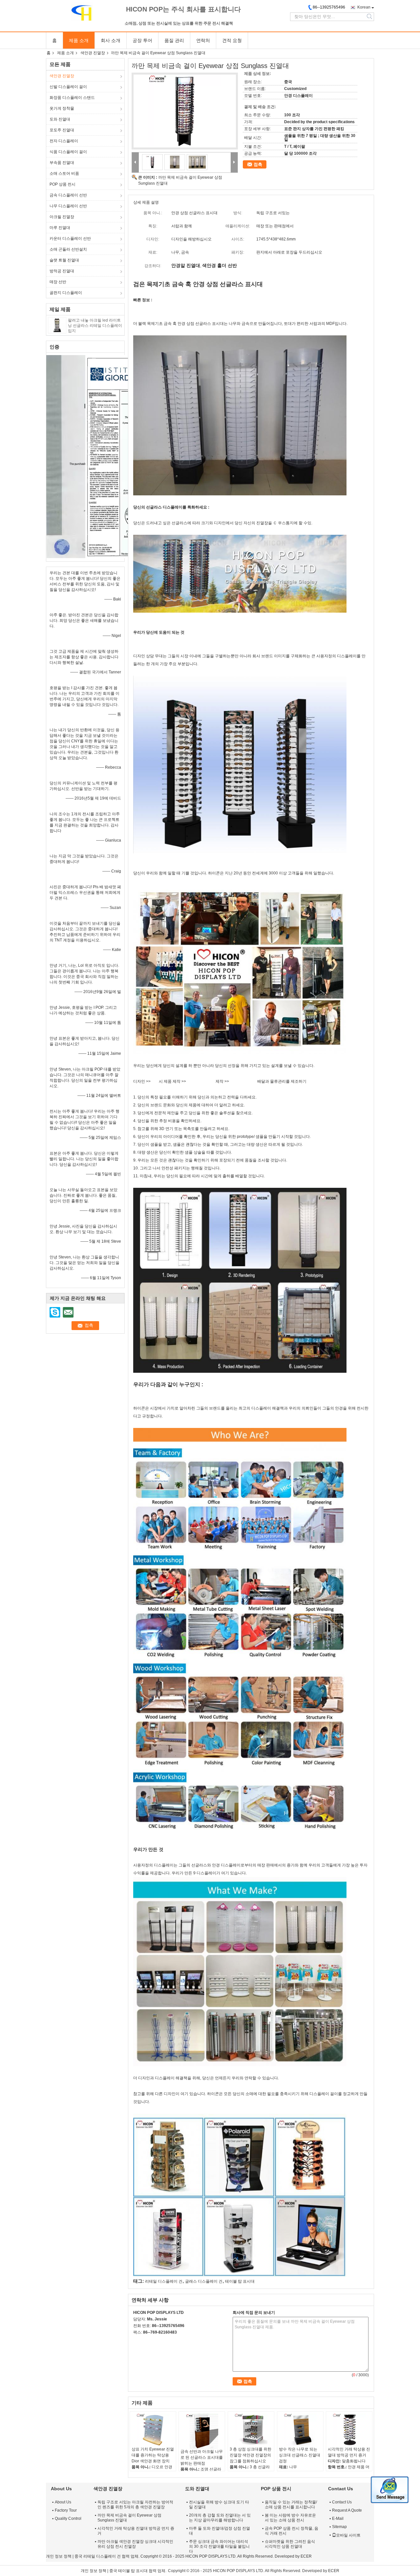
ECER (306, 2556)
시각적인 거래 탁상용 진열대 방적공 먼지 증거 (349, 2452)
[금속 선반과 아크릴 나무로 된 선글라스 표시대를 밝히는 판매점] (202, 2431)
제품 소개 (79, 40)
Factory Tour (66, 2510)
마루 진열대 (60, 228)
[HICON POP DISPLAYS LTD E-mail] (146, 2341)
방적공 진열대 (62, 271)
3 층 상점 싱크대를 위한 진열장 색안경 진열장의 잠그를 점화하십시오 (251, 2455)
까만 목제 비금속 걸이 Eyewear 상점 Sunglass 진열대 (129, 2518)
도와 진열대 (60, 119)
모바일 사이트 (348, 2535)
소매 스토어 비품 (64, 173)
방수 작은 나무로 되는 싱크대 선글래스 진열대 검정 (300, 2455)
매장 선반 (58, 282)
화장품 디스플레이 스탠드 (72, 98)
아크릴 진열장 (62, 217)
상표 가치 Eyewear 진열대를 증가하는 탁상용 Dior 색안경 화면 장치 (153, 2455)
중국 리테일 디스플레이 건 (98, 2556)
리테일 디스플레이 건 (164, 2281)
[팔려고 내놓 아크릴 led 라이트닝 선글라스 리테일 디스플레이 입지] (57, 325)
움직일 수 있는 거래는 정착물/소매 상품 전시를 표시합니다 (291, 2505)
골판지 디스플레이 (66, 293)
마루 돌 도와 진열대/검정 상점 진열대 (220, 2531)
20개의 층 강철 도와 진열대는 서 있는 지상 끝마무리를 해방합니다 (220, 2518)
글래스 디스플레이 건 (204, 2281)
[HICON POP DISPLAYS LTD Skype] (137, 2341)
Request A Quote (347, 2510)
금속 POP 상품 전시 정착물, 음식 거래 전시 (292, 2531)
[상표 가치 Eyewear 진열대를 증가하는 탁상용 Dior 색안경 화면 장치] (153, 2430)
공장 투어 (142, 40)
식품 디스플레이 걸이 (68, 152)
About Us (63, 2502)
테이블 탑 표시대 (240, 2281)
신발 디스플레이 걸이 (68, 87)
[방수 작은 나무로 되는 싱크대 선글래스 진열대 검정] (300, 2430)
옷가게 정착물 (62, 108)
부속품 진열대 (62, 163)
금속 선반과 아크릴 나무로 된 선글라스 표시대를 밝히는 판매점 (202, 2457)
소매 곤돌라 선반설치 (68, 249)
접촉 (258, 164)
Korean (364, 7)
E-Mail (338, 2519)
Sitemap (339, 2527)
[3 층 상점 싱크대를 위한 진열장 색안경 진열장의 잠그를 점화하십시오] (251, 2430)
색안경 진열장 (93, 53)
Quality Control (68, 2519)
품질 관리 (174, 40)
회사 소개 (111, 40)
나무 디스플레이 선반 (68, 206)
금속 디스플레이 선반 (68, 195)
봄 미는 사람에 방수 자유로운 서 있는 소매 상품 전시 (290, 2518)
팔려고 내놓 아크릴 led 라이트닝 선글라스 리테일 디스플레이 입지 (95, 326)
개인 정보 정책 (59, 2556)
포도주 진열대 (62, 130)
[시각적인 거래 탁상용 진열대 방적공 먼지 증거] (349, 2430)
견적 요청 (232, 40)
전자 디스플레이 (64, 141)
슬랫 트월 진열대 (64, 260)
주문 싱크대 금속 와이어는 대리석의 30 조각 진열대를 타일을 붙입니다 (219, 2546)
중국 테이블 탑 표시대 (128, 2571)
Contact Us (342, 2502)
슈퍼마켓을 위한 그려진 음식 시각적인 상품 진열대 (290, 2544)
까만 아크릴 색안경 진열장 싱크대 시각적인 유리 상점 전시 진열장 (135, 2544)
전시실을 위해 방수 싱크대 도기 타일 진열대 (219, 2505)
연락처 (203, 40)
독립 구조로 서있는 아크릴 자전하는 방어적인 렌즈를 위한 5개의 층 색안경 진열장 (135, 2505)
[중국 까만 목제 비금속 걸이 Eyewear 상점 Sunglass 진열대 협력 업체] (185, 111)
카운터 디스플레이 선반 (70, 238)
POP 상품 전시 (63, 184)
